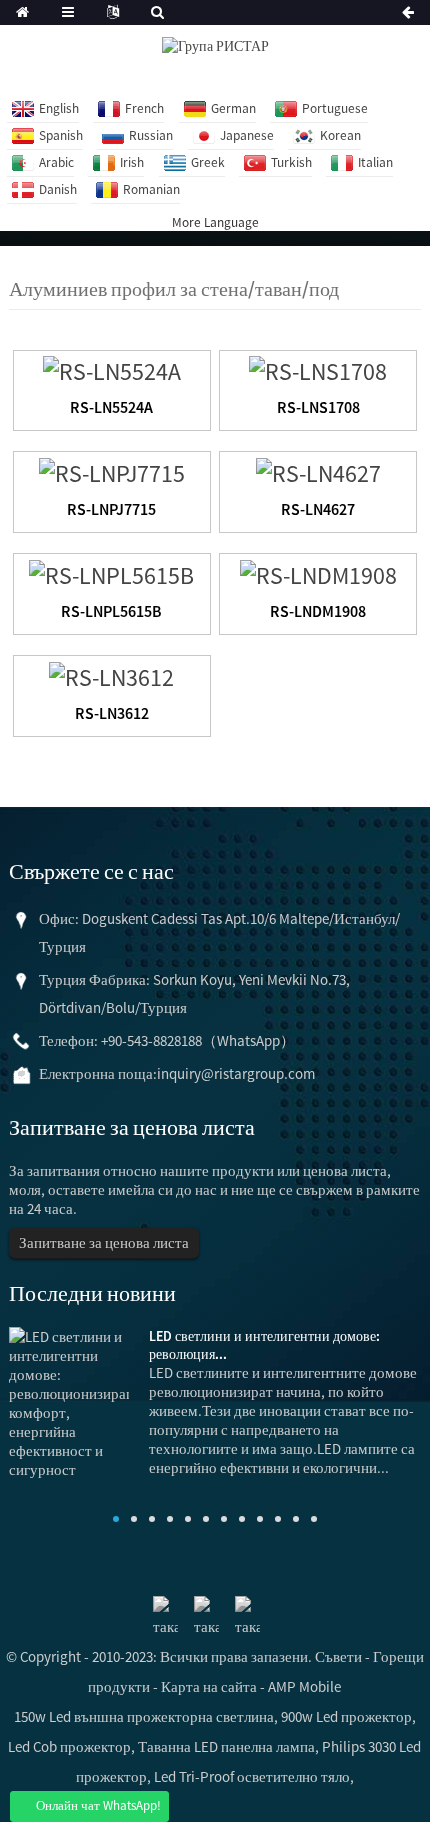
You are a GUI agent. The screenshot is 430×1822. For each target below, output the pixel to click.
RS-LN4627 (318, 509)
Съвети (338, 1656)
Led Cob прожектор (69, 1746)
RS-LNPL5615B (111, 611)
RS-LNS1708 (318, 407)
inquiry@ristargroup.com (236, 1073)
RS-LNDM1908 (318, 611)
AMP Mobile (304, 1686)
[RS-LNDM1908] (318, 572)
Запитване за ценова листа (104, 1242)
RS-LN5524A (111, 407)
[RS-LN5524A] (112, 369)
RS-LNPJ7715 (111, 509)
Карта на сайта (209, 1686)
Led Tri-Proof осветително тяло (252, 1776)
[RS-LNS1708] (318, 369)
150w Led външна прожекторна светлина (144, 1716)
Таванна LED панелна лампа (226, 1746)
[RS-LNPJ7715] (112, 470)
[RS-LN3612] (111, 674)
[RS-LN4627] (318, 470)
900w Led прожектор (346, 1716)
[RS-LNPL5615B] (111, 572)
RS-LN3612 (112, 713)
